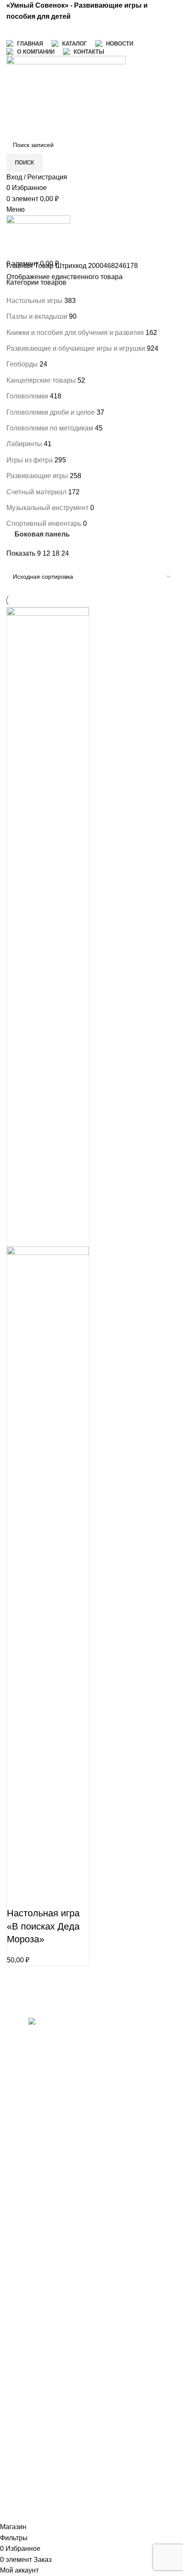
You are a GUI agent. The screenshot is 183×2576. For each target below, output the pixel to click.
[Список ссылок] (46, 2268)
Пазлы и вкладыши (37, 316)
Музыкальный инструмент (47, 508)
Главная (20, 266)
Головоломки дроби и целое (51, 412)
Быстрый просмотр (40, 1896)
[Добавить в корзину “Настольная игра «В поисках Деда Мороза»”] (17, 1896)
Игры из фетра (30, 460)
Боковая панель (42, 535)
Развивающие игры (37, 476)
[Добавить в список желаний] (63, 1896)
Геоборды (22, 364)
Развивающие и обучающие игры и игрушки (76, 348)
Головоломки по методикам (50, 428)
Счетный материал (36, 492)
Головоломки (27, 396)
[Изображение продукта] (48, 1565)
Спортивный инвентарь (44, 524)
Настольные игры (34, 301)
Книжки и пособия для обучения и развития (75, 333)
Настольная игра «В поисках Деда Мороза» (43, 1926)
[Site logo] (66, 95)
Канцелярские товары (41, 380)
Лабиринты (24, 444)
